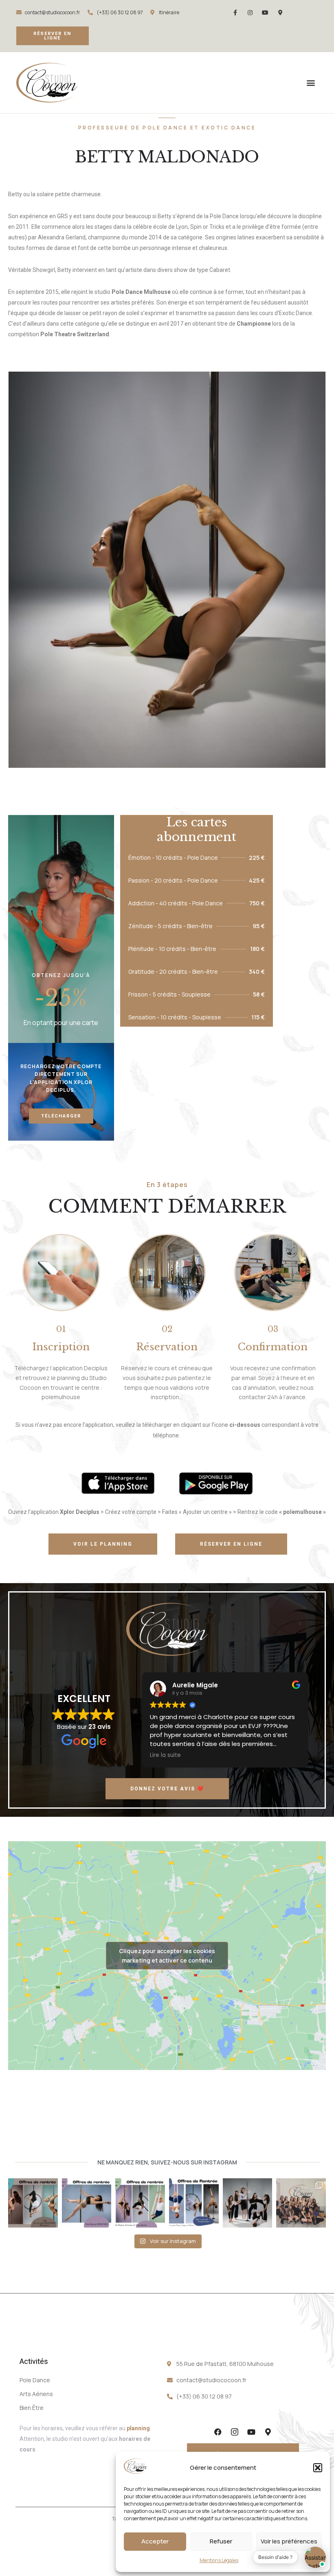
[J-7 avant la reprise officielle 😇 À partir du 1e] (140, 2203)
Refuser (221, 2541)
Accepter (155, 2541)
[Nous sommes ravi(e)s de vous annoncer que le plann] (248, 2203)
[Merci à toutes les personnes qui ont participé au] (301, 2203)
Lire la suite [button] (165, 1755)
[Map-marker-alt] (280, 13)
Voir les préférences (289, 2541)
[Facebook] (218, 2432)
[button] (318, 2468)
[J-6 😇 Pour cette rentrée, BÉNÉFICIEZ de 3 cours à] (87, 2203)
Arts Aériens (36, 2394)
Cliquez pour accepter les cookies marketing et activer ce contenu (167, 1956)
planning (138, 2428)
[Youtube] (265, 13)
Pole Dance (35, 2380)
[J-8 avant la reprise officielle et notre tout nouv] (194, 2203)
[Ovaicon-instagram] (235, 2432)
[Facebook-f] (235, 13)
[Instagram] (250, 13)
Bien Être (32, 2408)
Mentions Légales (219, 2560)
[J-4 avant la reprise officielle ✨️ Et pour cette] (33, 2203)
